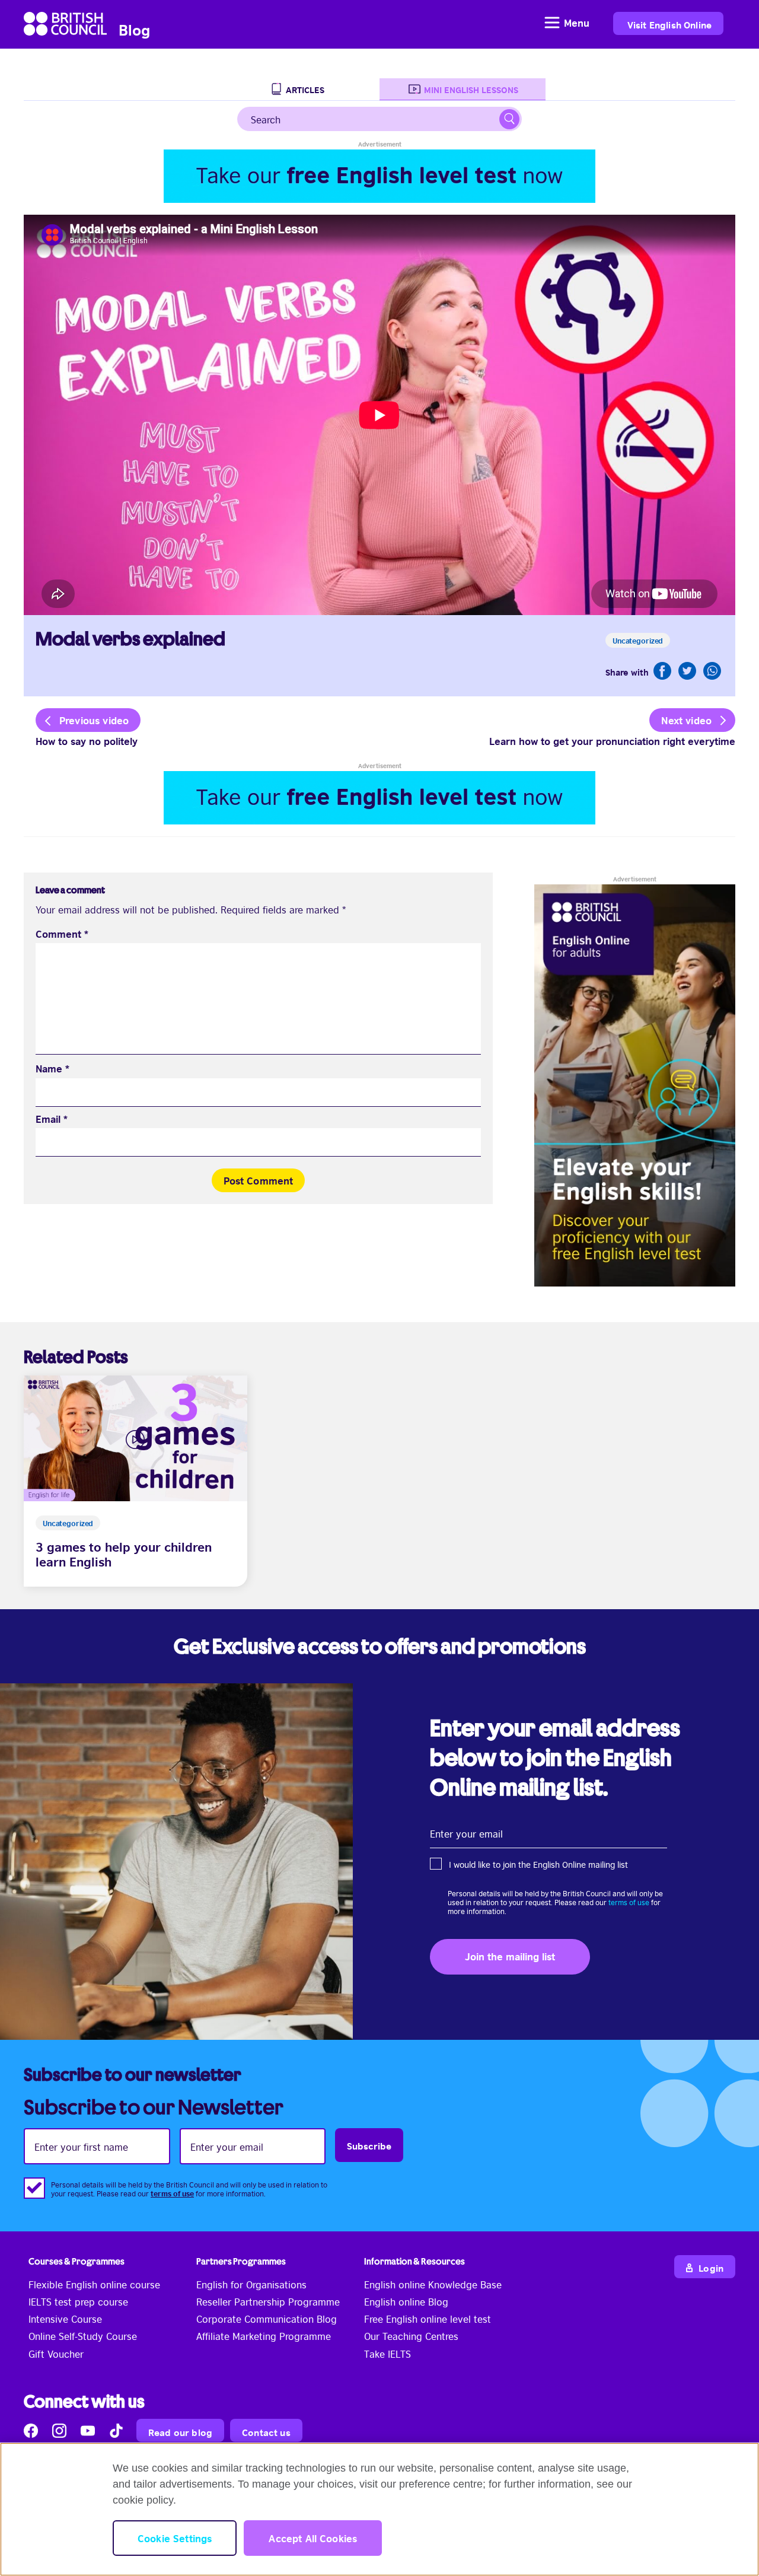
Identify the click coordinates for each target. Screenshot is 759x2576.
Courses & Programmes (76, 2261)
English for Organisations (251, 2284)
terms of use (629, 1902)
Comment (62, 934)
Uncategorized (638, 640)
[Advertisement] (379, 176)
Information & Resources (414, 2261)
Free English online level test (428, 2319)
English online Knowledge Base (433, 2284)
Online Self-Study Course (83, 2336)
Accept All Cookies (313, 2538)
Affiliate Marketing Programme (264, 2336)
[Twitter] (687, 671)
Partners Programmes (241, 2261)
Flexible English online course (94, 2284)
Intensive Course (65, 2319)
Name (52, 1069)
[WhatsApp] (712, 671)
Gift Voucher (56, 2354)
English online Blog (406, 2301)
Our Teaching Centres (411, 2336)
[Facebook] (662, 671)
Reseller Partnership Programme (268, 2301)
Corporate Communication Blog (267, 2319)
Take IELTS (388, 2354)
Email (52, 1119)
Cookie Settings (175, 2538)
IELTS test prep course (78, 2301)
